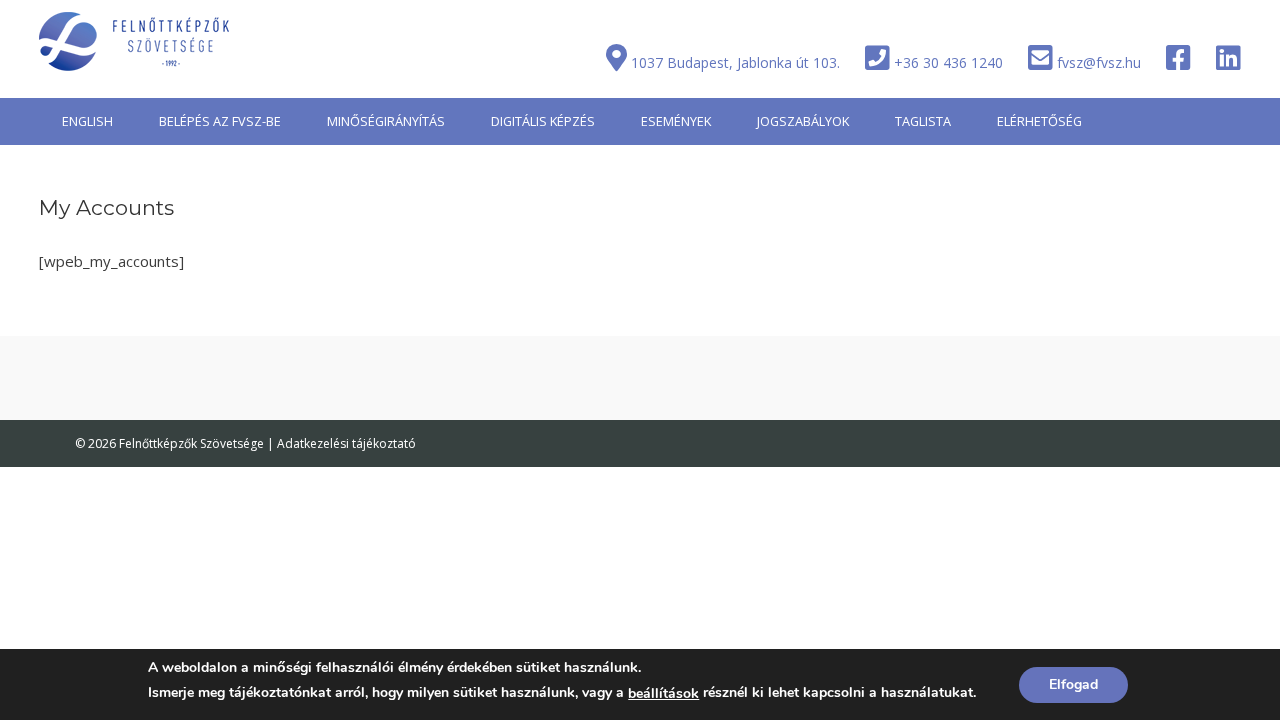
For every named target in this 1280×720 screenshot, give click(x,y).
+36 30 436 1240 (948, 62)
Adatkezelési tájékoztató (346, 443)
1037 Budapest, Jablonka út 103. (735, 62)
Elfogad (1073, 684)
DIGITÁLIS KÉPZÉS (543, 121)
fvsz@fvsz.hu (1099, 62)
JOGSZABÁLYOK (803, 121)
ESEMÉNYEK (676, 121)
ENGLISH (87, 121)
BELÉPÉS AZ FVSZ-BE (220, 121)
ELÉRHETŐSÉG (1039, 121)
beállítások (663, 693)
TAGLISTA (923, 121)
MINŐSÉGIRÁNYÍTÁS (386, 121)
